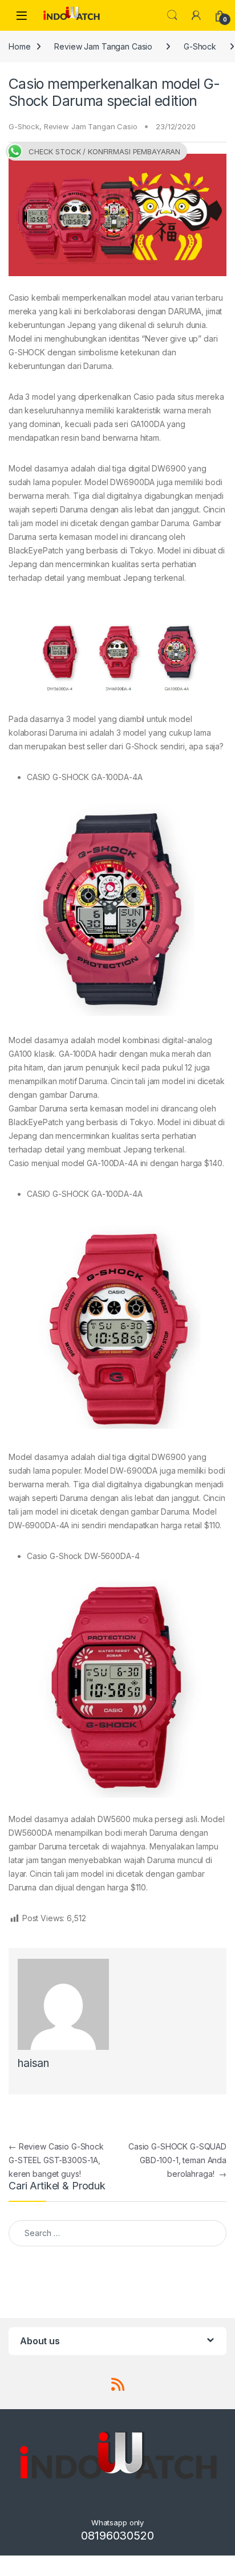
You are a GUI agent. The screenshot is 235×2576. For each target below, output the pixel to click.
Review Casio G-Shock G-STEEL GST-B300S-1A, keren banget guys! (56, 2160)
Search (172, 15)
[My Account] (196, 15)
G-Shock (200, 46)
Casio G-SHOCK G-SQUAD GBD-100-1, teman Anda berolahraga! (177, 2160)
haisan (33, 2063)
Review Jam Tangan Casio (103, 46)
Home (19, 46)
